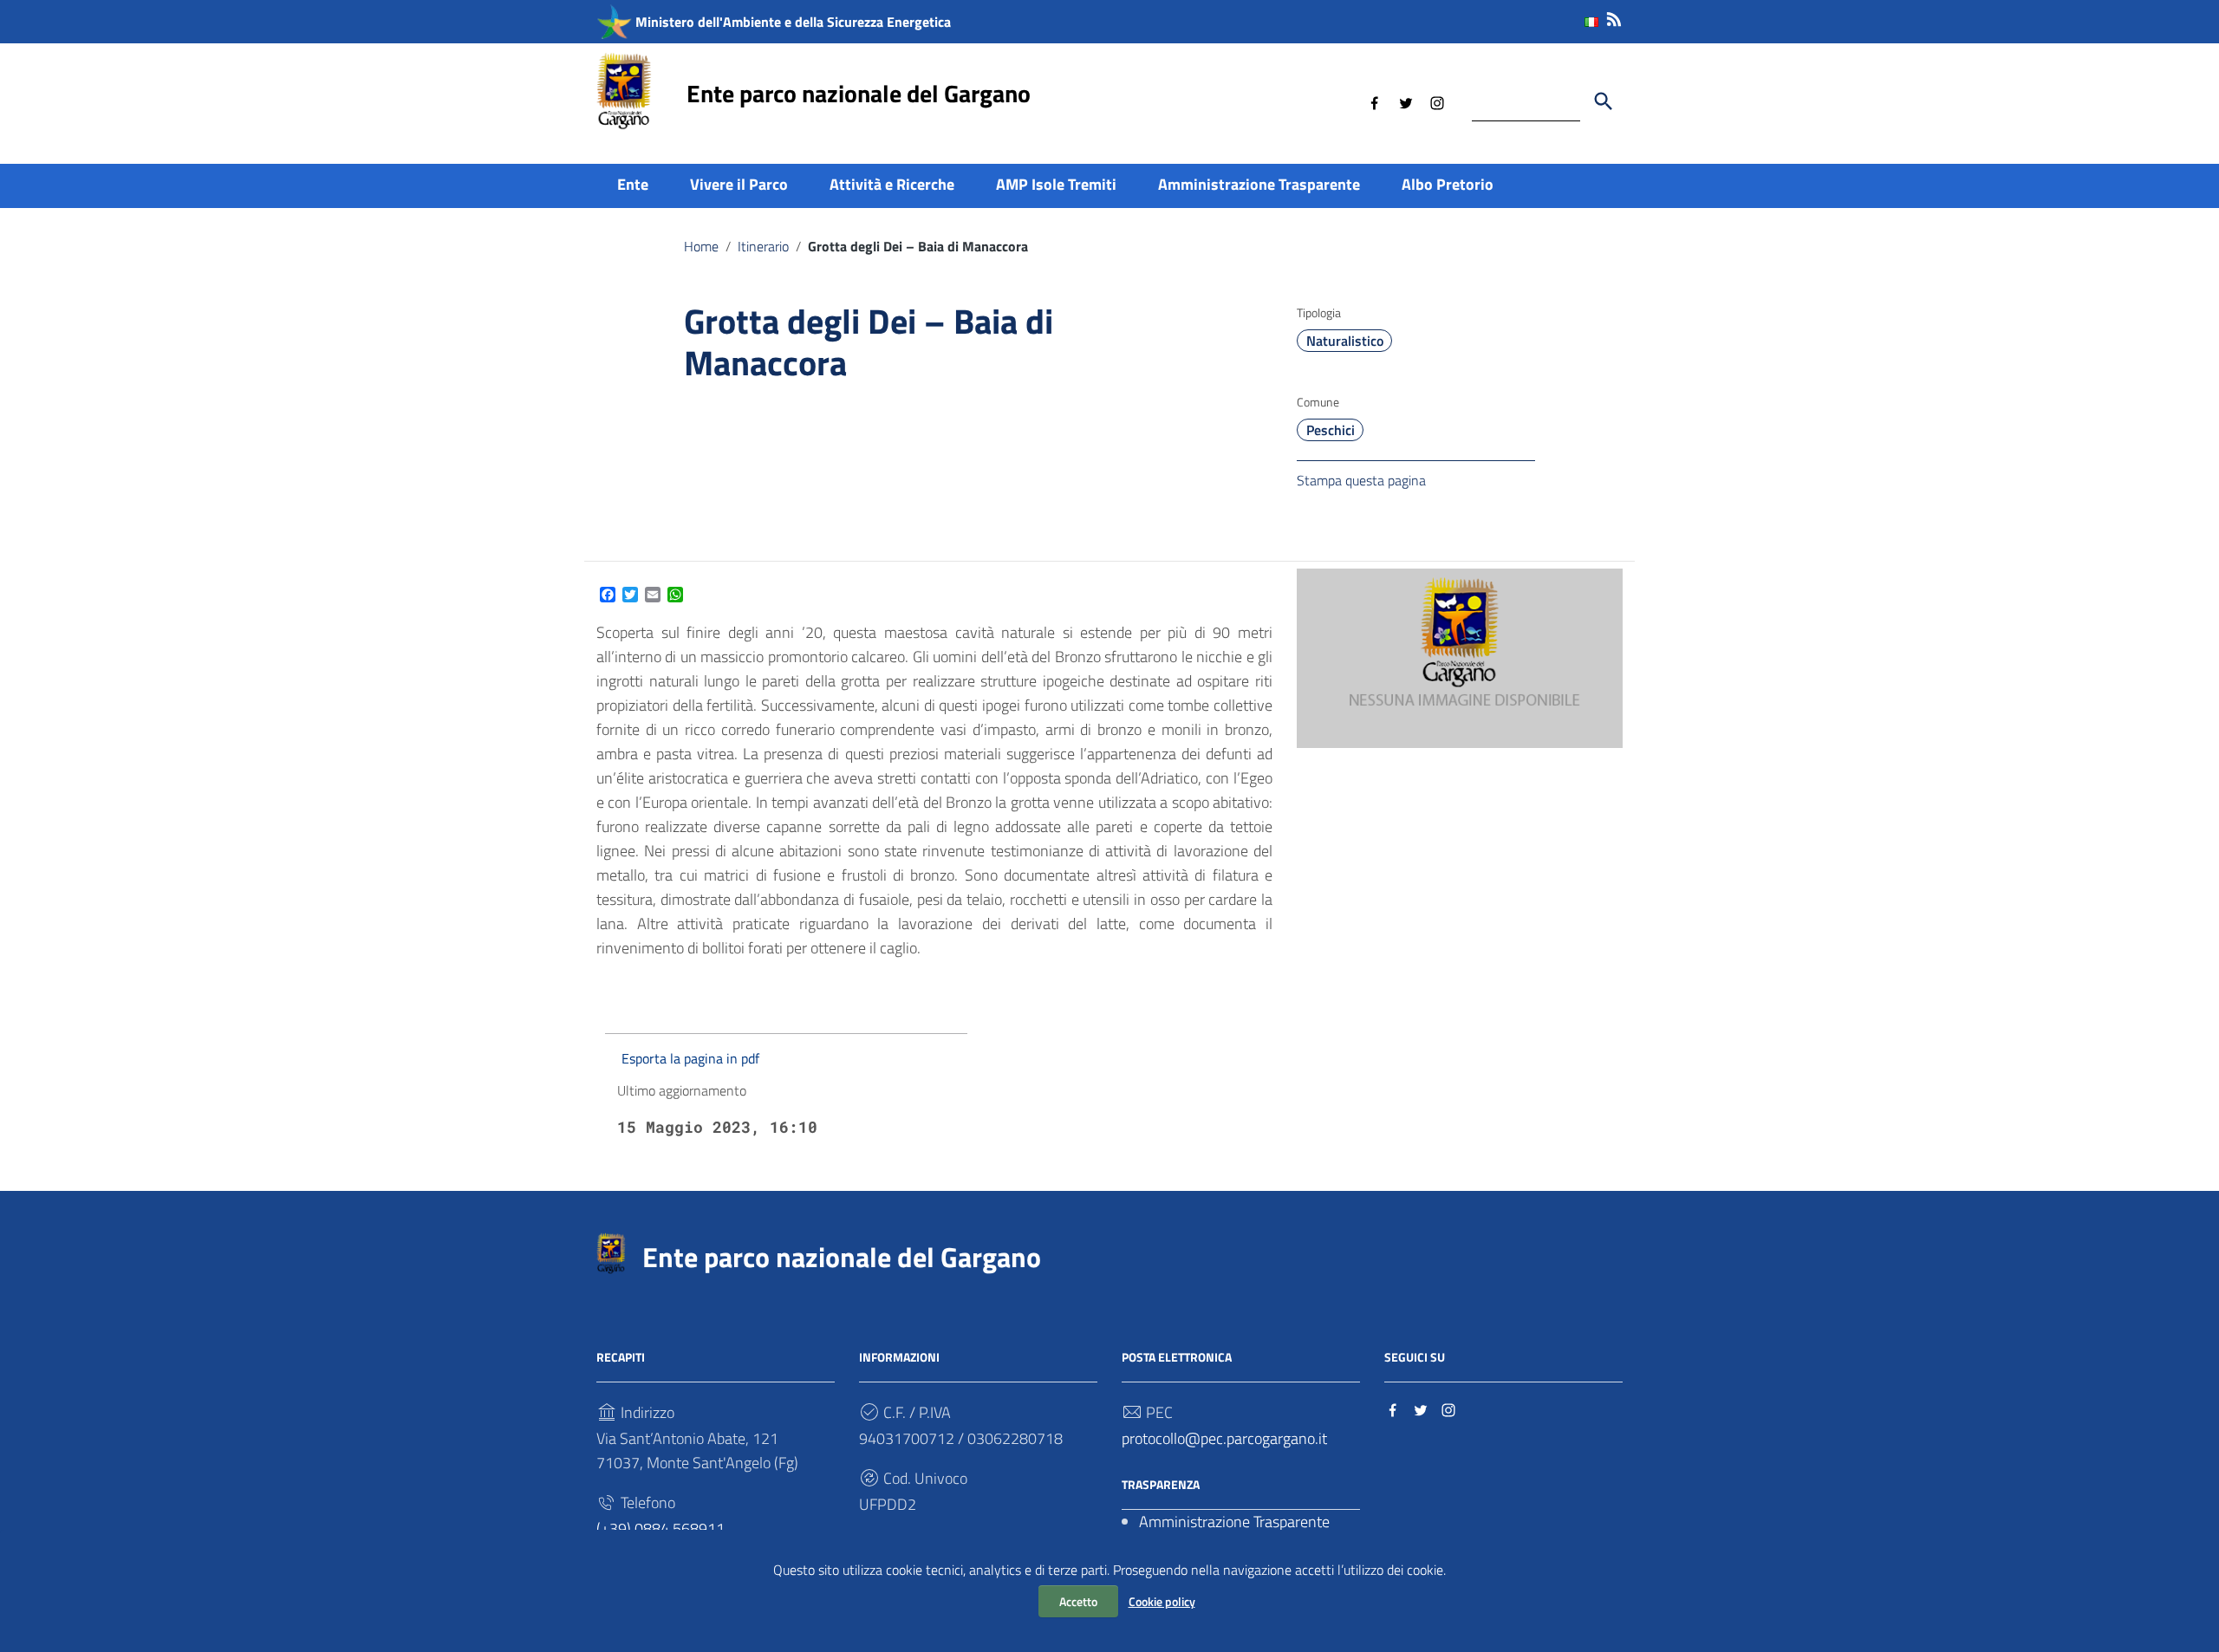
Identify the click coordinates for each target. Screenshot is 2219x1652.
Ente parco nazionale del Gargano (859, 93)
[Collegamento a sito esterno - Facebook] (1375, 101)
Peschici (1331, 430)
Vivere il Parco (739, 184)
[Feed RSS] (1614, 16)
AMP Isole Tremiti (1056, 184)
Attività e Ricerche (892, 184)
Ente (633, 184)
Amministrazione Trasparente (1259, 184)
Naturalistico (1345, 341)
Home (701, 246)
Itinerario (763, 246)
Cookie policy (1162, 1601)
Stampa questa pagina (1361, 480)
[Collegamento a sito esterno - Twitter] (1406, 101)
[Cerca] (1604, 101)
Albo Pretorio (1448, 184)
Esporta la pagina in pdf (690, 1058)
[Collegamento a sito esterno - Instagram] (1437, 101)
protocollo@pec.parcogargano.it (1224, 1438)
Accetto (1078, 1601)
